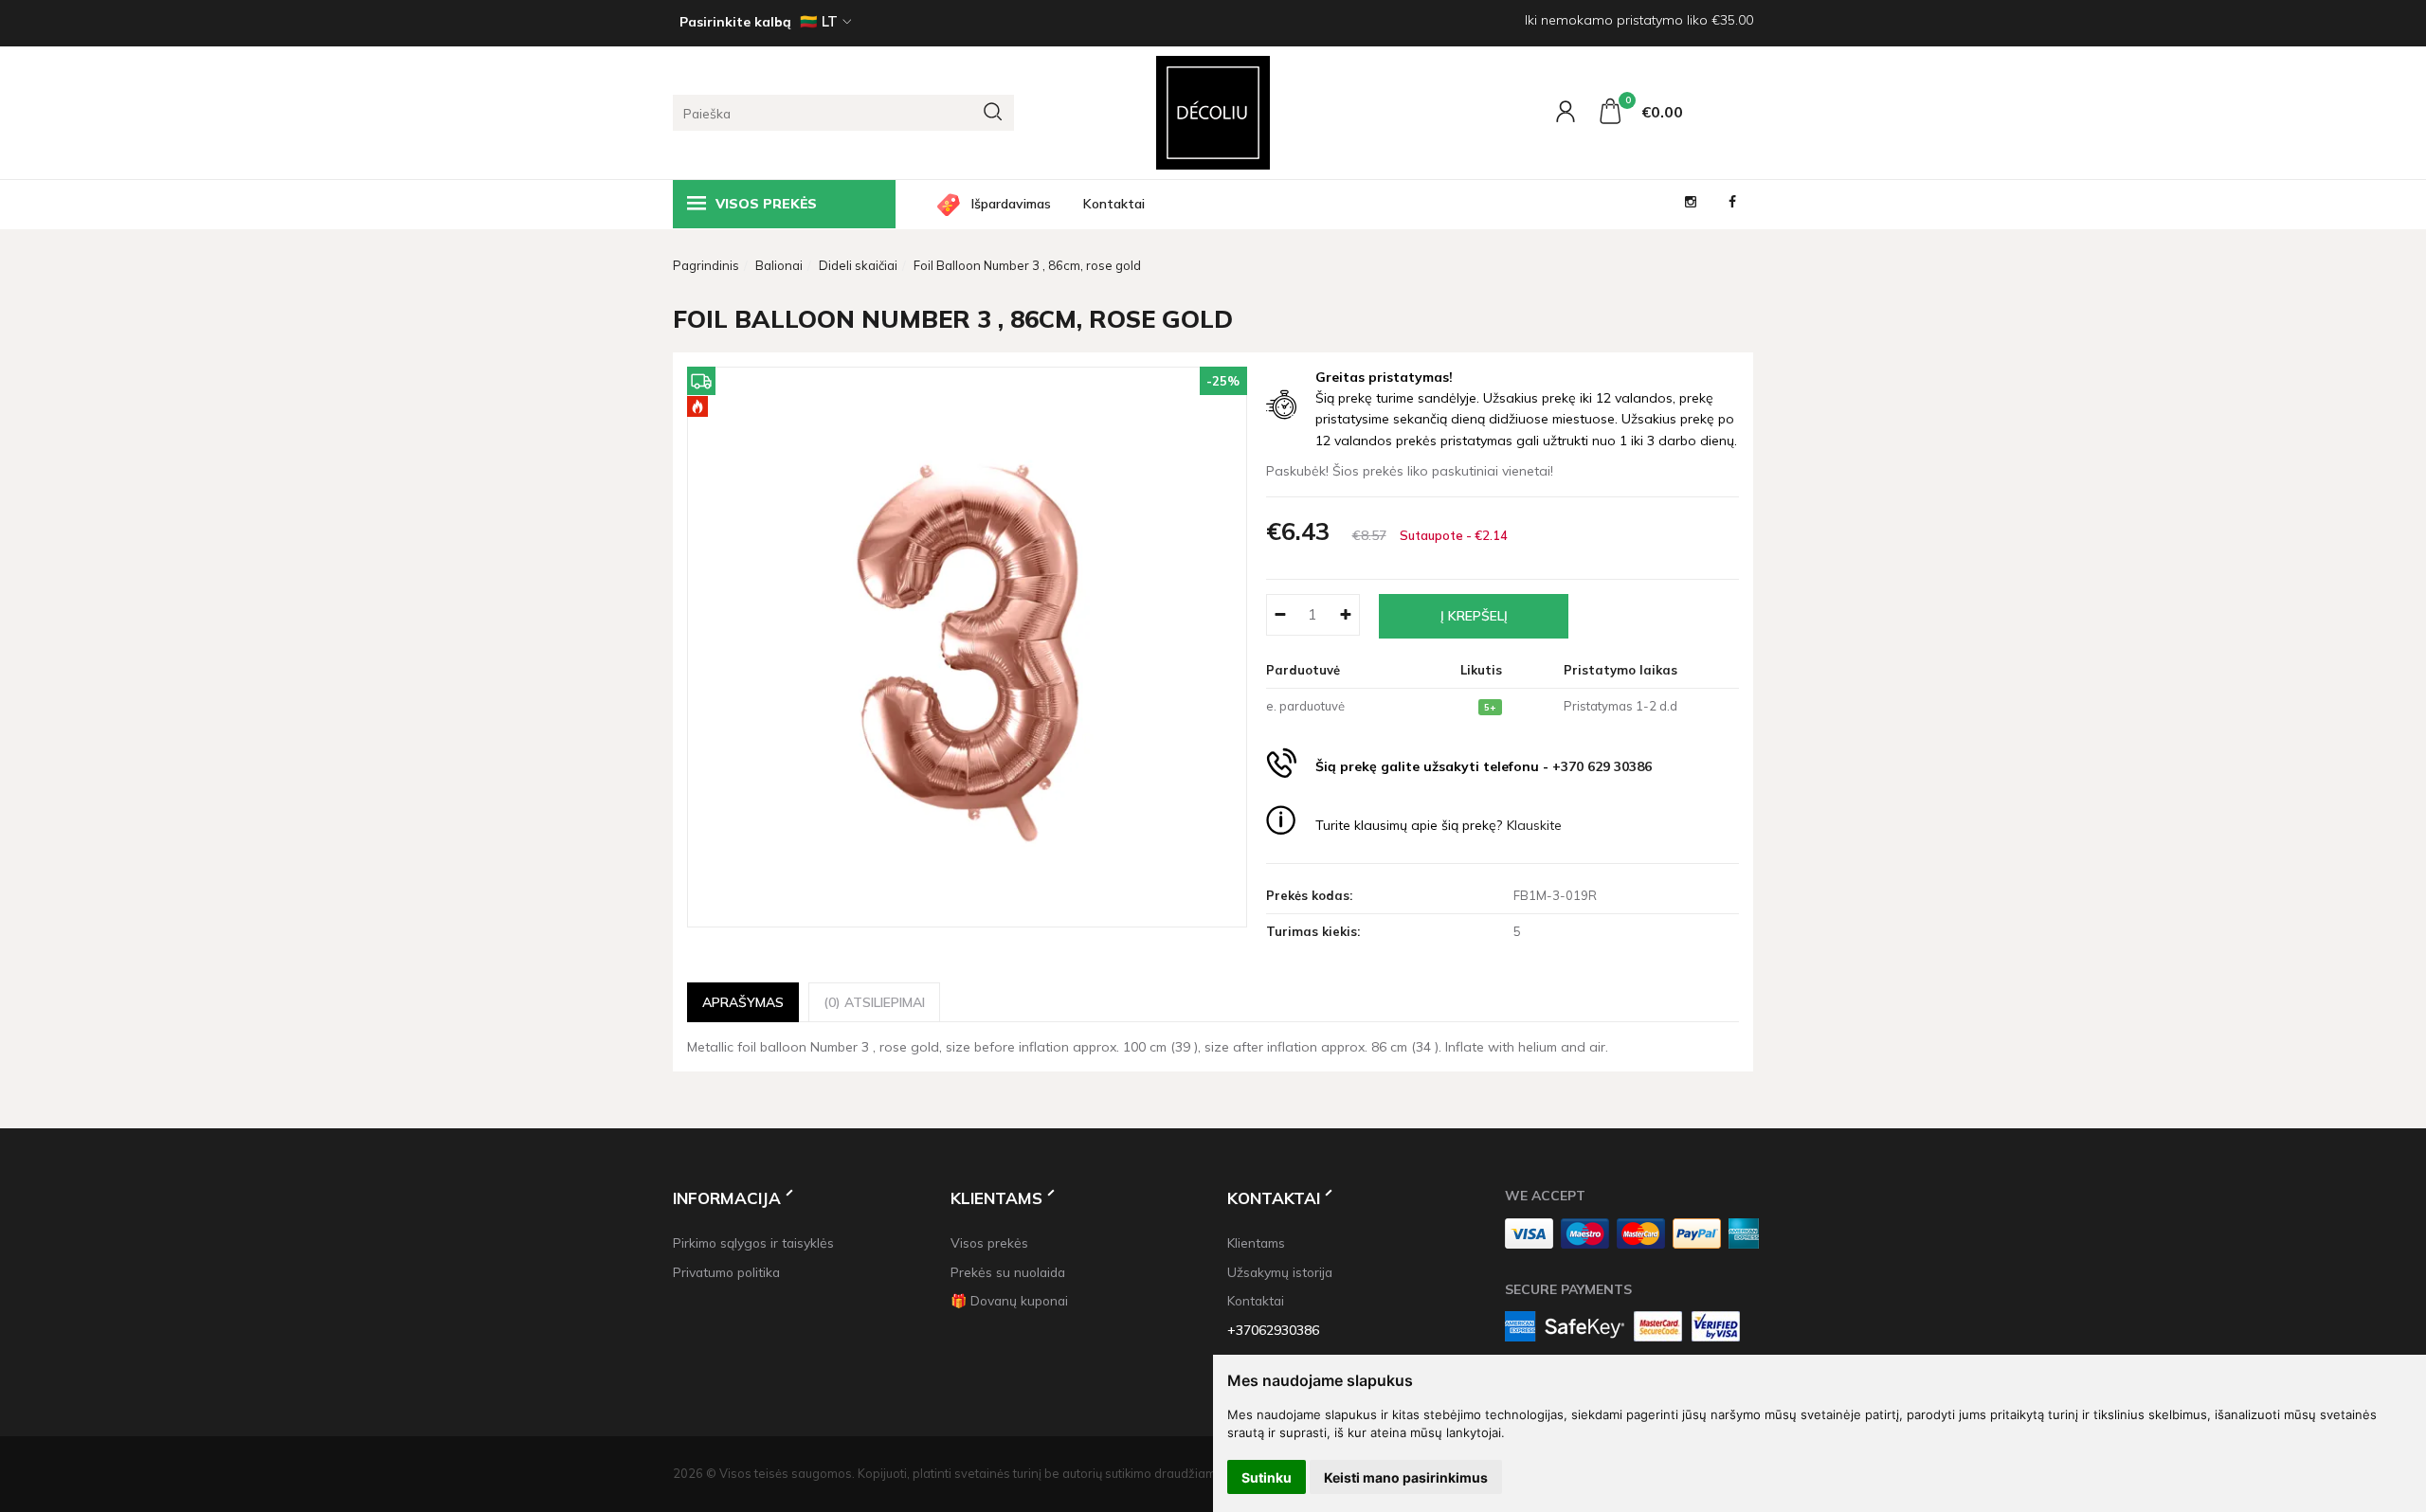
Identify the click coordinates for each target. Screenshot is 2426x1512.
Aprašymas (743, 1002)
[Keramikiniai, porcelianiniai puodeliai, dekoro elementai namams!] (1213, 113)
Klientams (996, 1198)
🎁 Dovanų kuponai (1009, 1300)
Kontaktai (1114, 204)
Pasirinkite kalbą (735, 22)
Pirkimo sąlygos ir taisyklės (753, 1242)
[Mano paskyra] (1568, 116)
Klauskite (1534, 825)
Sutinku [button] (1267, 1477)
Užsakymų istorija (1280, 1272)
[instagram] (1691, 204)
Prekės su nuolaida (1008, 1272)
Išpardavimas (1011, 204)
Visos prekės (989, 1242)
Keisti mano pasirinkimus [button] (1406, 1477)
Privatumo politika (726, 1272)
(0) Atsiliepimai (874, 1002)
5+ (1490, 707)
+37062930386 (1273, 1330)
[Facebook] (1732, 204)
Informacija (727, 1198)
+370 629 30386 (1602, 766)
